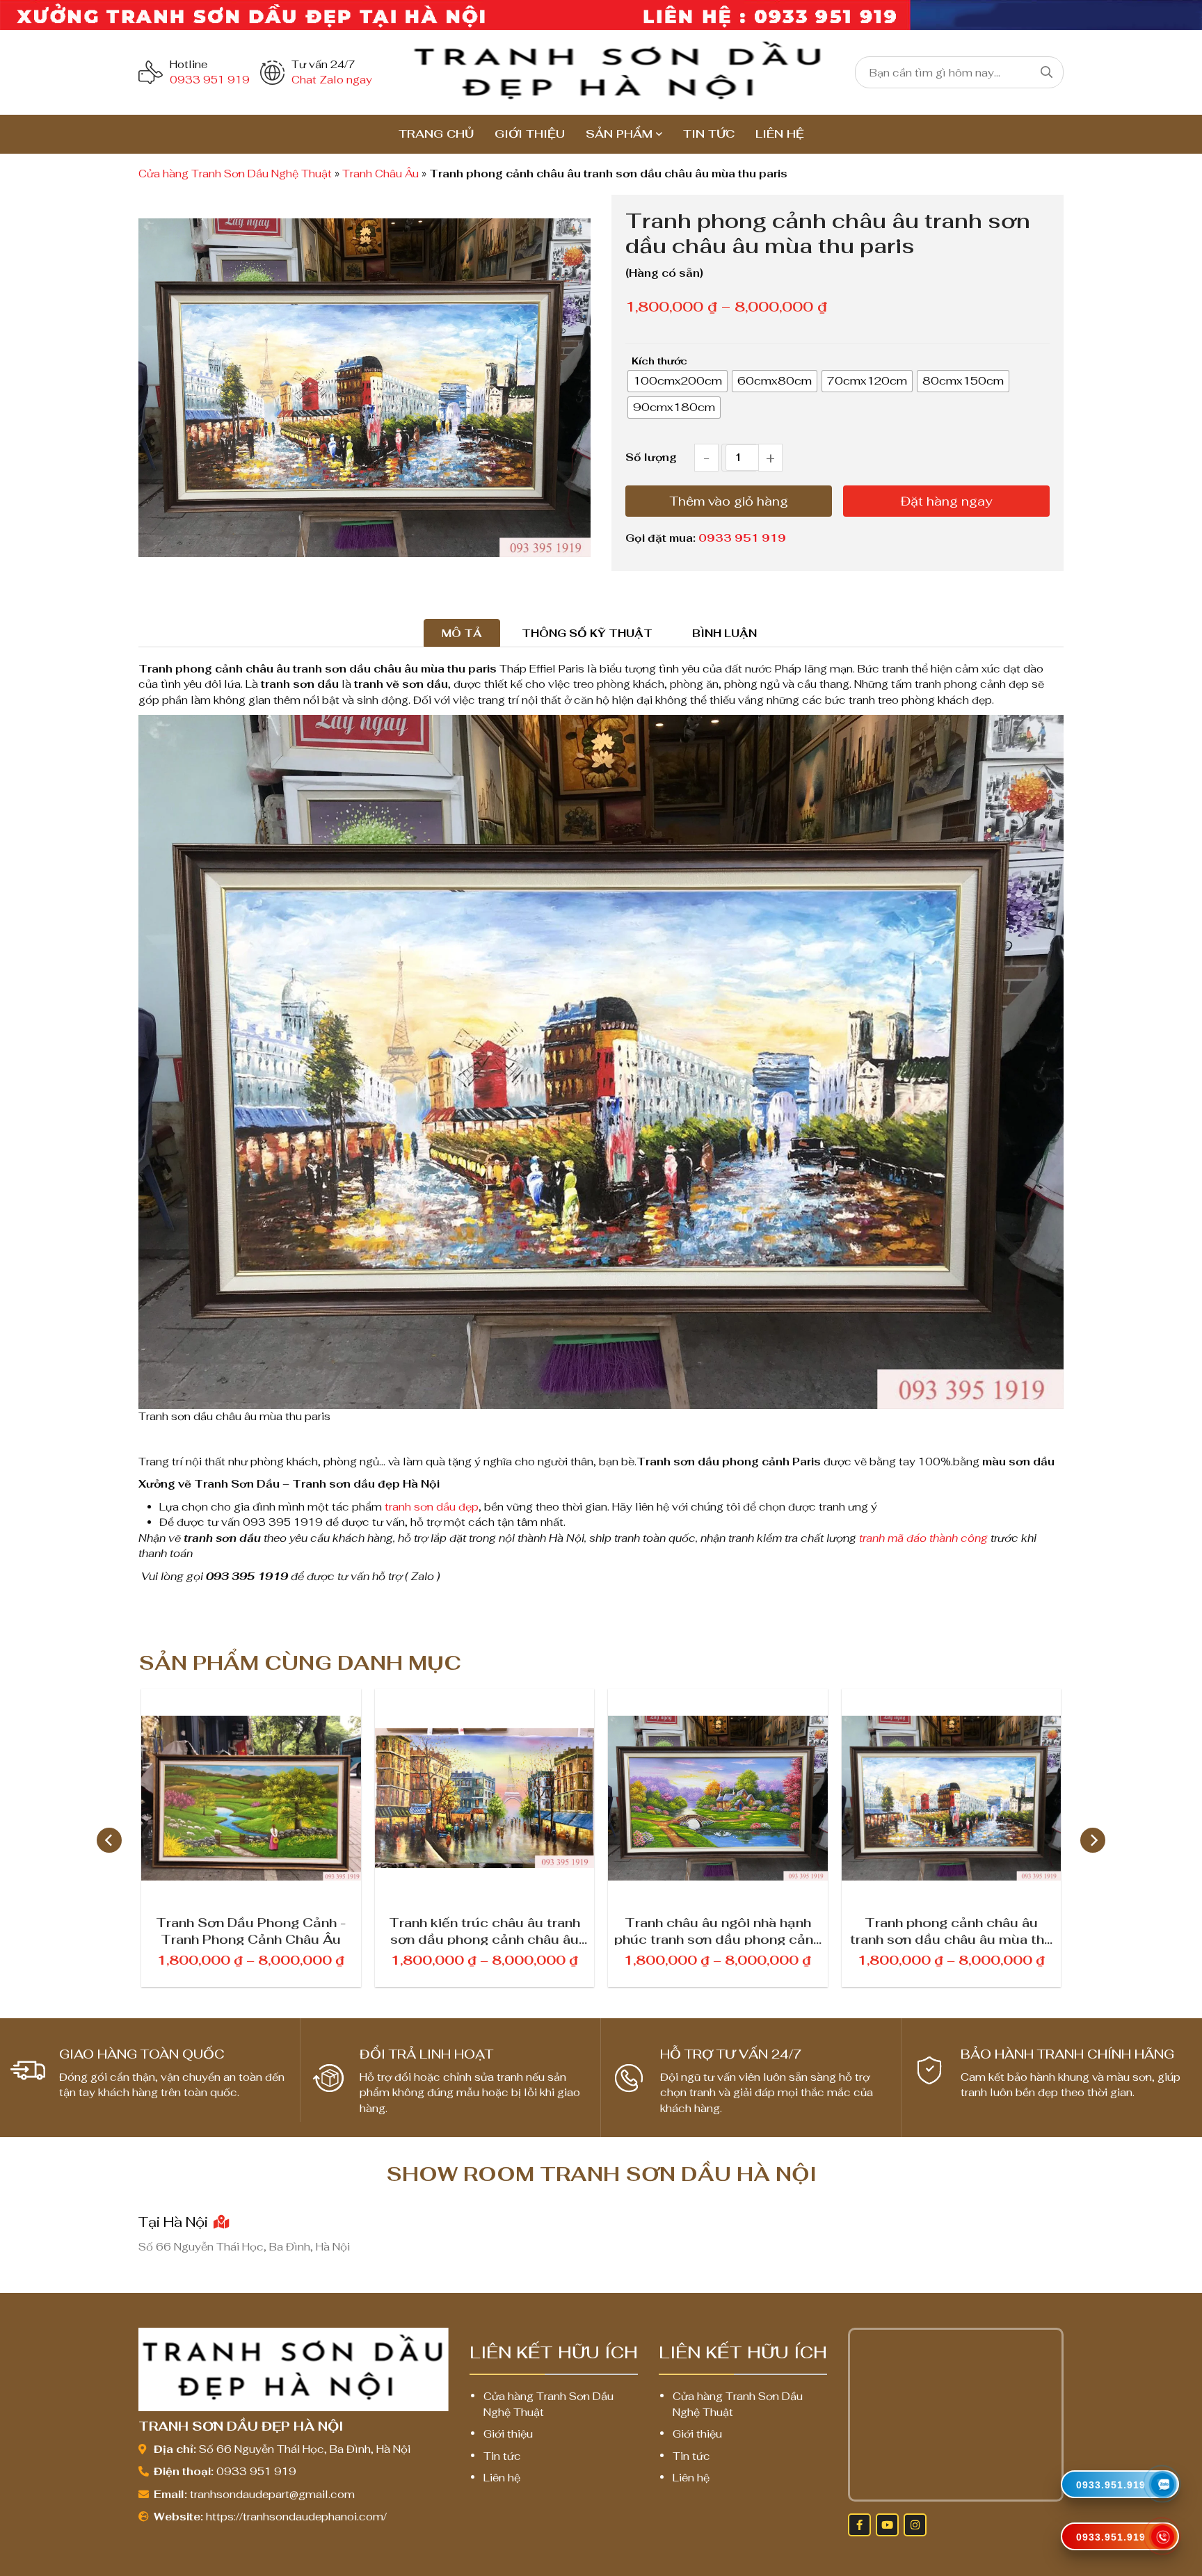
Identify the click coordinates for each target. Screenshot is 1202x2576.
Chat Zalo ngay (332, 80)
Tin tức (709, 134)
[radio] (678, 381)
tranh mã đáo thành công (923, 1538)
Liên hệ (780, 134)
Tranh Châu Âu (380, 174)
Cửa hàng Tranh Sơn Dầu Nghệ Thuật (235, 174)
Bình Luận (724, 633)
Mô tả (462, 633)
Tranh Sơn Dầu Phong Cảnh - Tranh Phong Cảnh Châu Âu (251, 1930)
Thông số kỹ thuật (587, 633)
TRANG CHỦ (436, 134)
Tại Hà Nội (175, 2222)
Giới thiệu (530, 134)
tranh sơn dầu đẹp (432, 1507)
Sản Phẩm (619, 134)
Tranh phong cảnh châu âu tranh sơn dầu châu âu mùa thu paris (951, 1930)
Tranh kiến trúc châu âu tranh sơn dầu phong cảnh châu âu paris (484, 1930)
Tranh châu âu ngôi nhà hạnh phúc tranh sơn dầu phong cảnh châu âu (718, 1930)
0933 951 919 (210, 80)
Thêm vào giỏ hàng (729, 501)
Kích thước (659, 361)
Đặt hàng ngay (946, 501)
